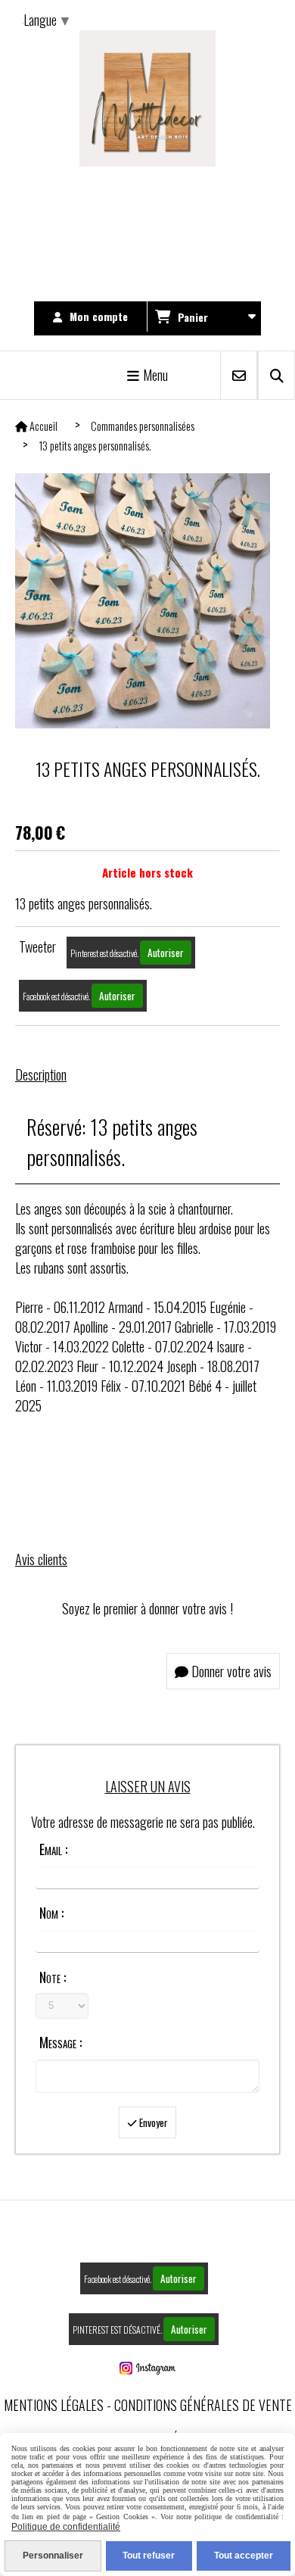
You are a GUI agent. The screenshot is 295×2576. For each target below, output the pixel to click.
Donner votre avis (230, 1671)
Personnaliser (53, 2556)
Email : (53, 1849)
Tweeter (37, 947)
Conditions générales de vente (203, 2405)
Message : (61, 2042)
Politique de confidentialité (66, 2527)
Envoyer (152, 2122)
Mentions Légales (54, 2405)
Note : (53, 1977)
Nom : (51, 1913)
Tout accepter (244, 2556)
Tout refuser (149, 2556)
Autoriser (166, 953)
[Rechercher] (276, 375)
